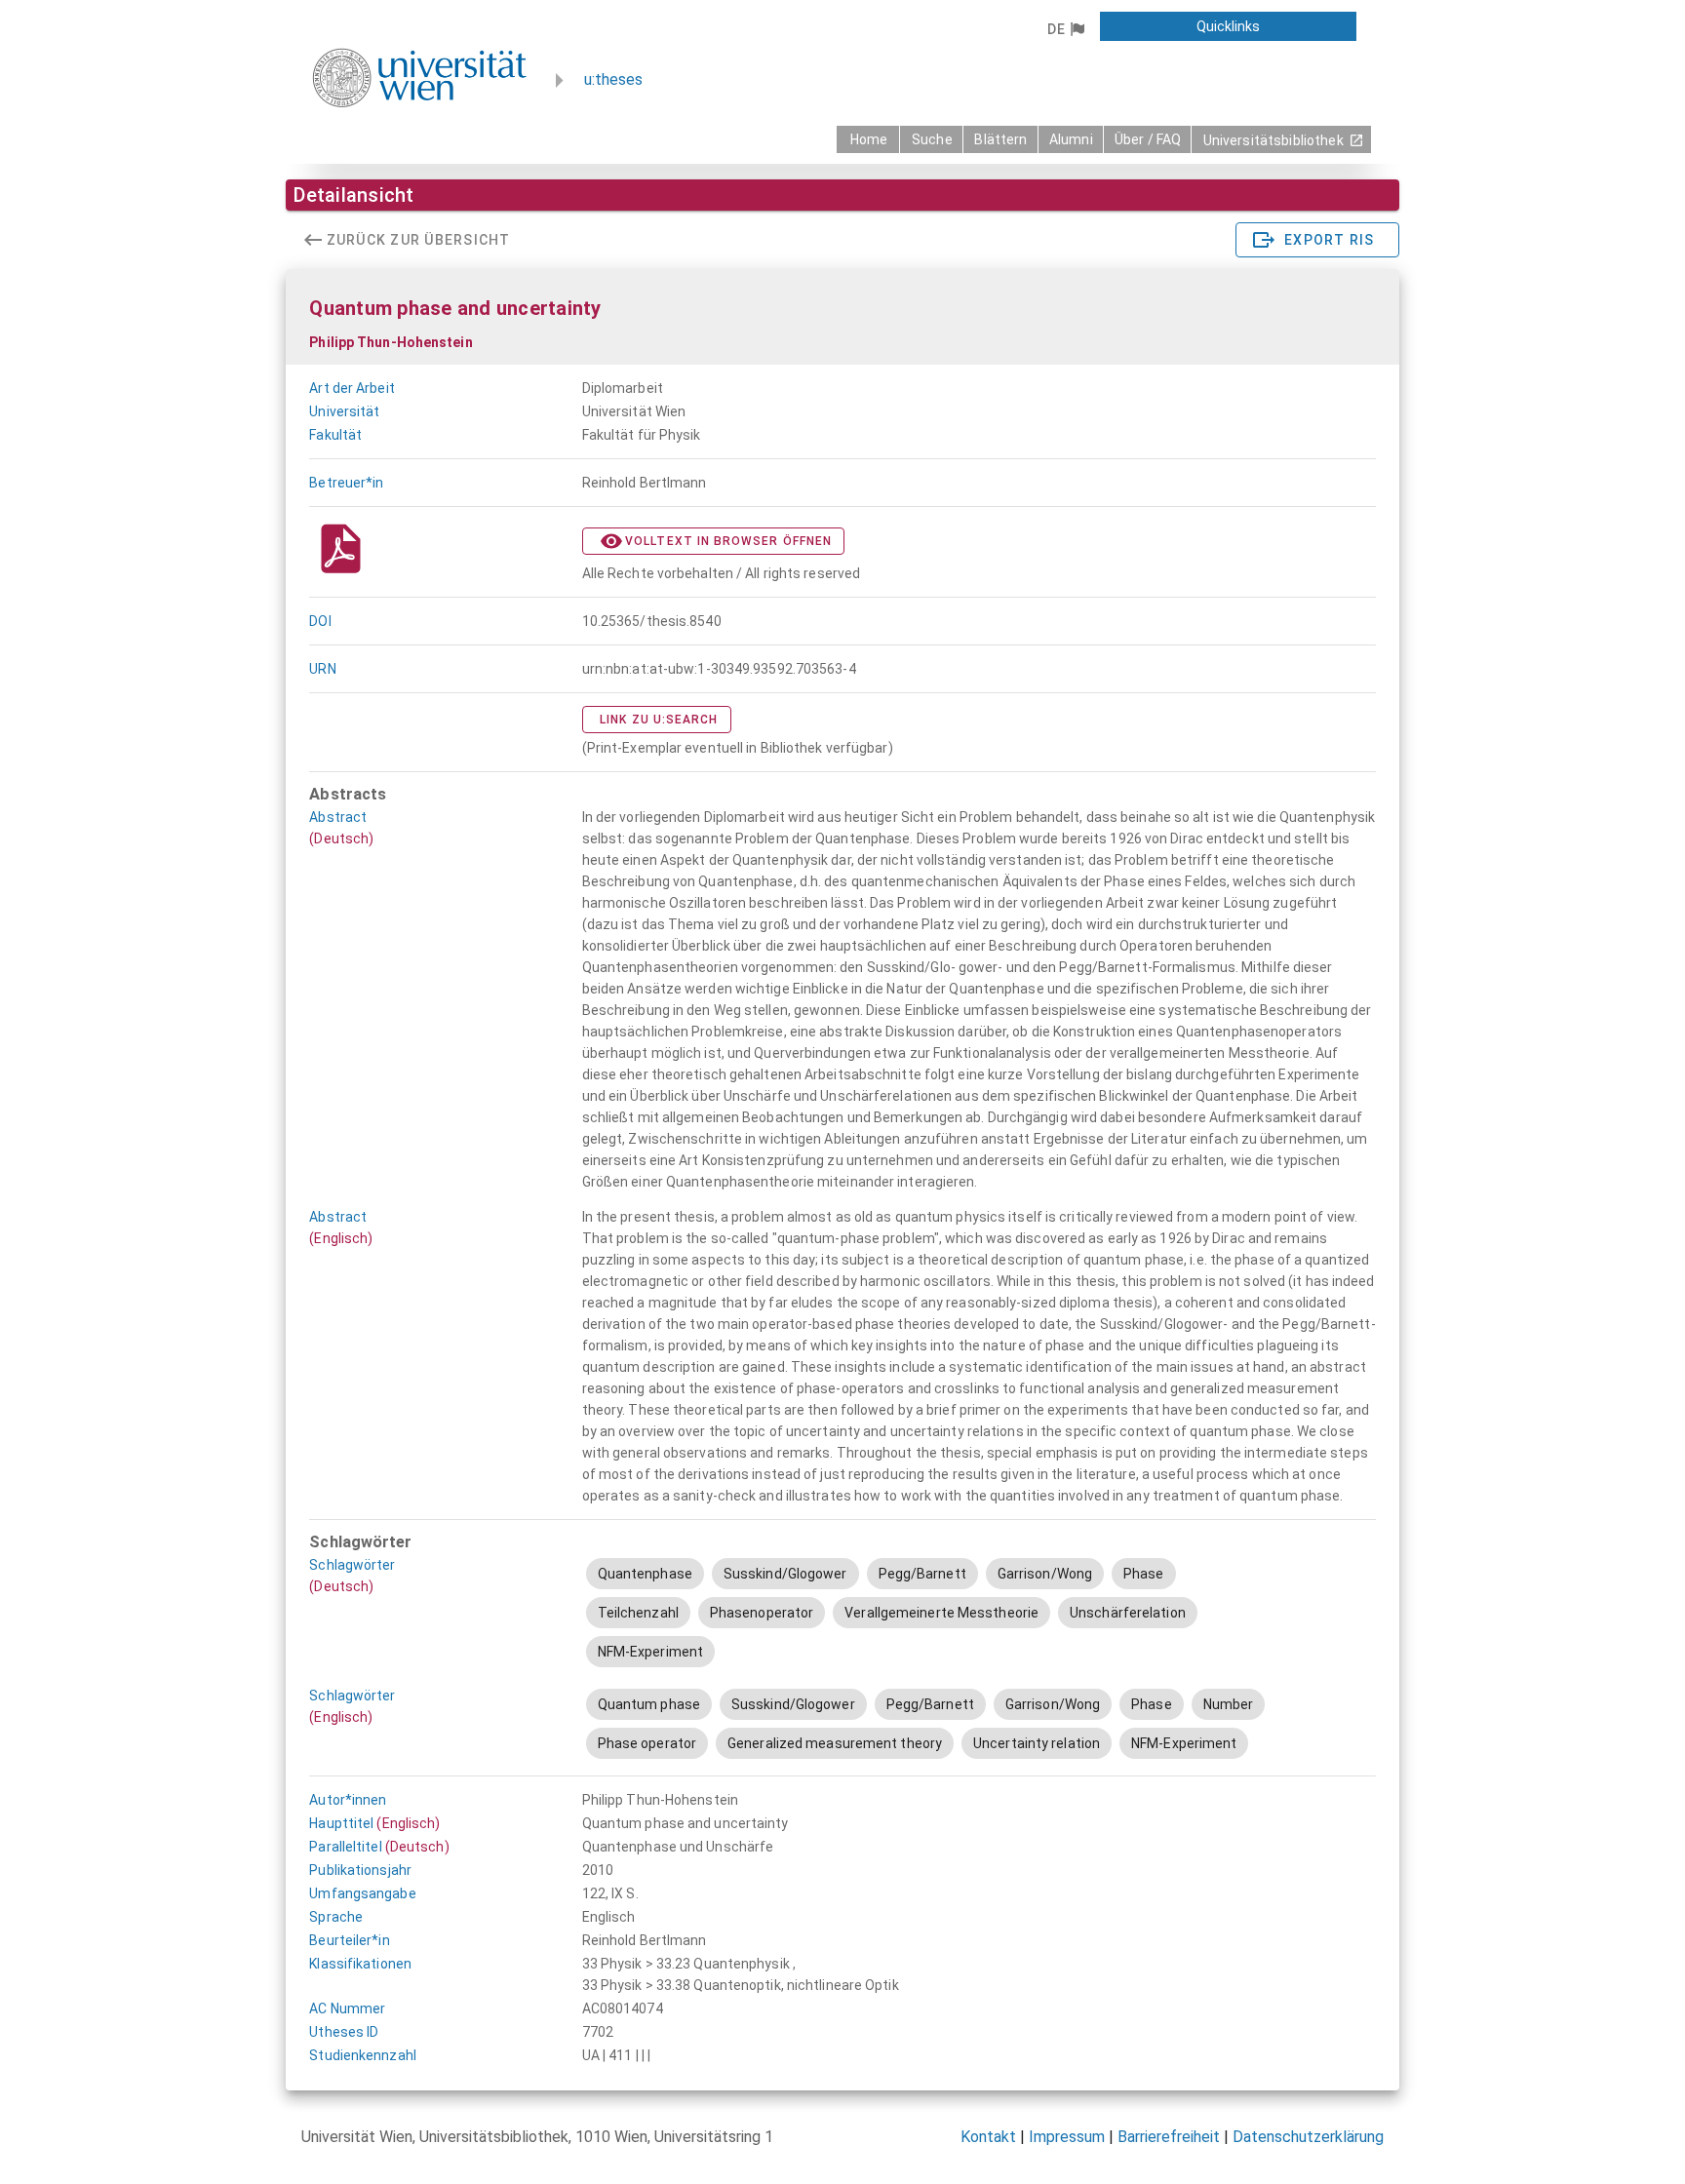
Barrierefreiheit (1169, 2137)
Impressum (1067, 2137)
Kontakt (988, 2137)
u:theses (613, 79)
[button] (1065, 29)
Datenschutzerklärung (1308, 2137)
